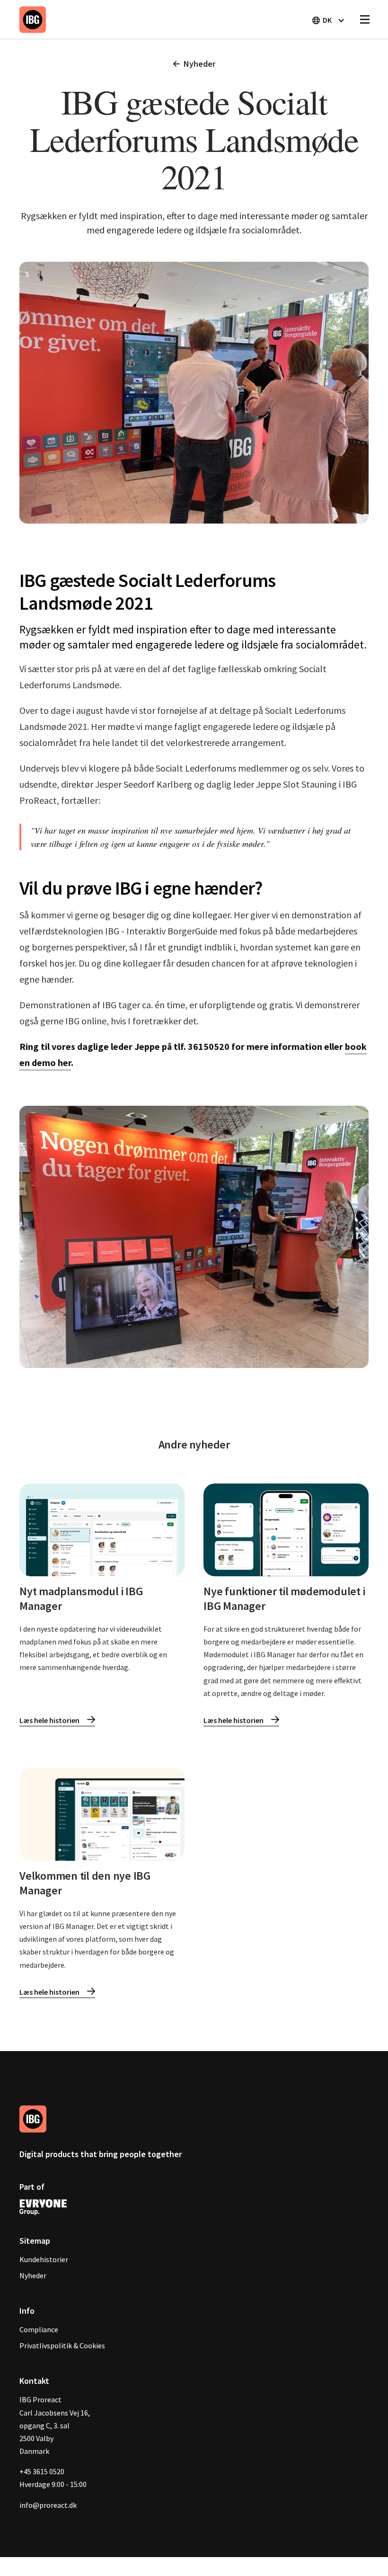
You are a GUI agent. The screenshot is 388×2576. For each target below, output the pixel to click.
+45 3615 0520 (42, 2471)
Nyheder (33, 2275)
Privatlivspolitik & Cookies (62, 2345)
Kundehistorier (44, 2259)
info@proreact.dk (48, 2505)
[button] (328, 20)
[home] (33, 19)
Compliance (39, 2329)
